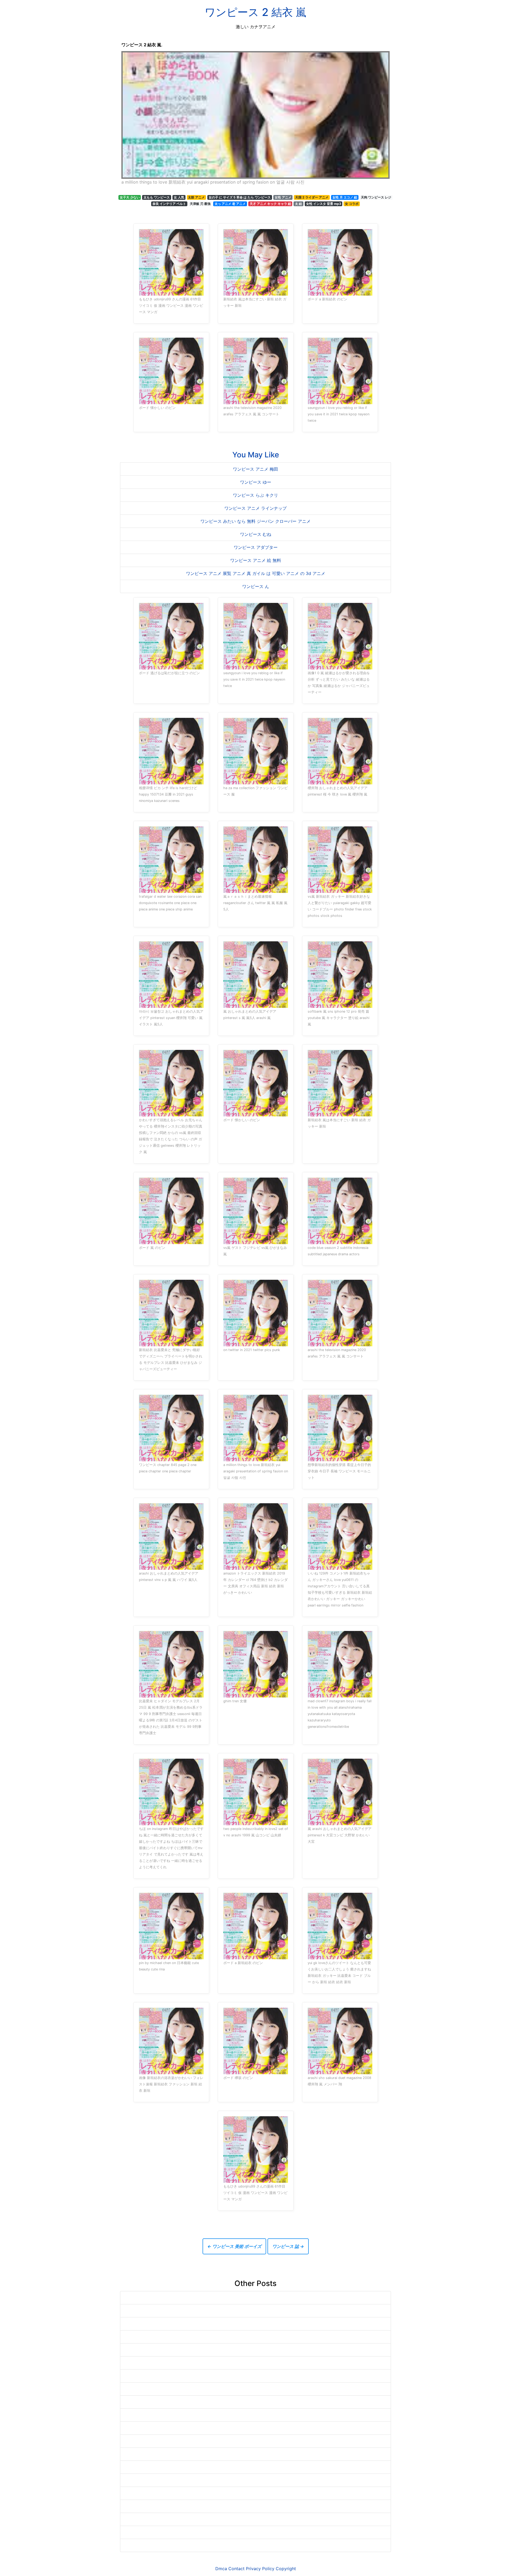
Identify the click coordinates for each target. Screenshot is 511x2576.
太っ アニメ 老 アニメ (230, 204)
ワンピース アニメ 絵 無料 (256, 560)
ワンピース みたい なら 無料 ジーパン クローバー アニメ (256, 521)
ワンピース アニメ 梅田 (256, 469)
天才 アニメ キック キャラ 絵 (270, 204)
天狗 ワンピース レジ (376, 197)
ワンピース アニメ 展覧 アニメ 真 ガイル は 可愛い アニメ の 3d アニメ (256, 573)
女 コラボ (352, 204)
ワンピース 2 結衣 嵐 (256, 12)
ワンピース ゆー (256, 482)
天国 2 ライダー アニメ (312, 197)
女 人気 (179, 197)
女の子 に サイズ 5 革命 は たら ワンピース (240, 197)
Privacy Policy (260, 2569)
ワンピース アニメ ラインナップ (256, 508)
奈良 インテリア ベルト (169, 204)
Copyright (286, 2569)
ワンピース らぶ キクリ (256, 495)
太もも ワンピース (157, 197)
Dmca (221, 2569)
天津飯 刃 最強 (200, 204)
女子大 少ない (130, 197)
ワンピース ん (256, 586)
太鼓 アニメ (196, 197)
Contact (236, 2569)
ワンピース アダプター (256, 547)
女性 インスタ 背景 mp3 (324, 204)
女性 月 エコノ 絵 (345, 197)
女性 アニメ (283, 197)
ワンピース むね (256, 534)
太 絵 (298, 204)
